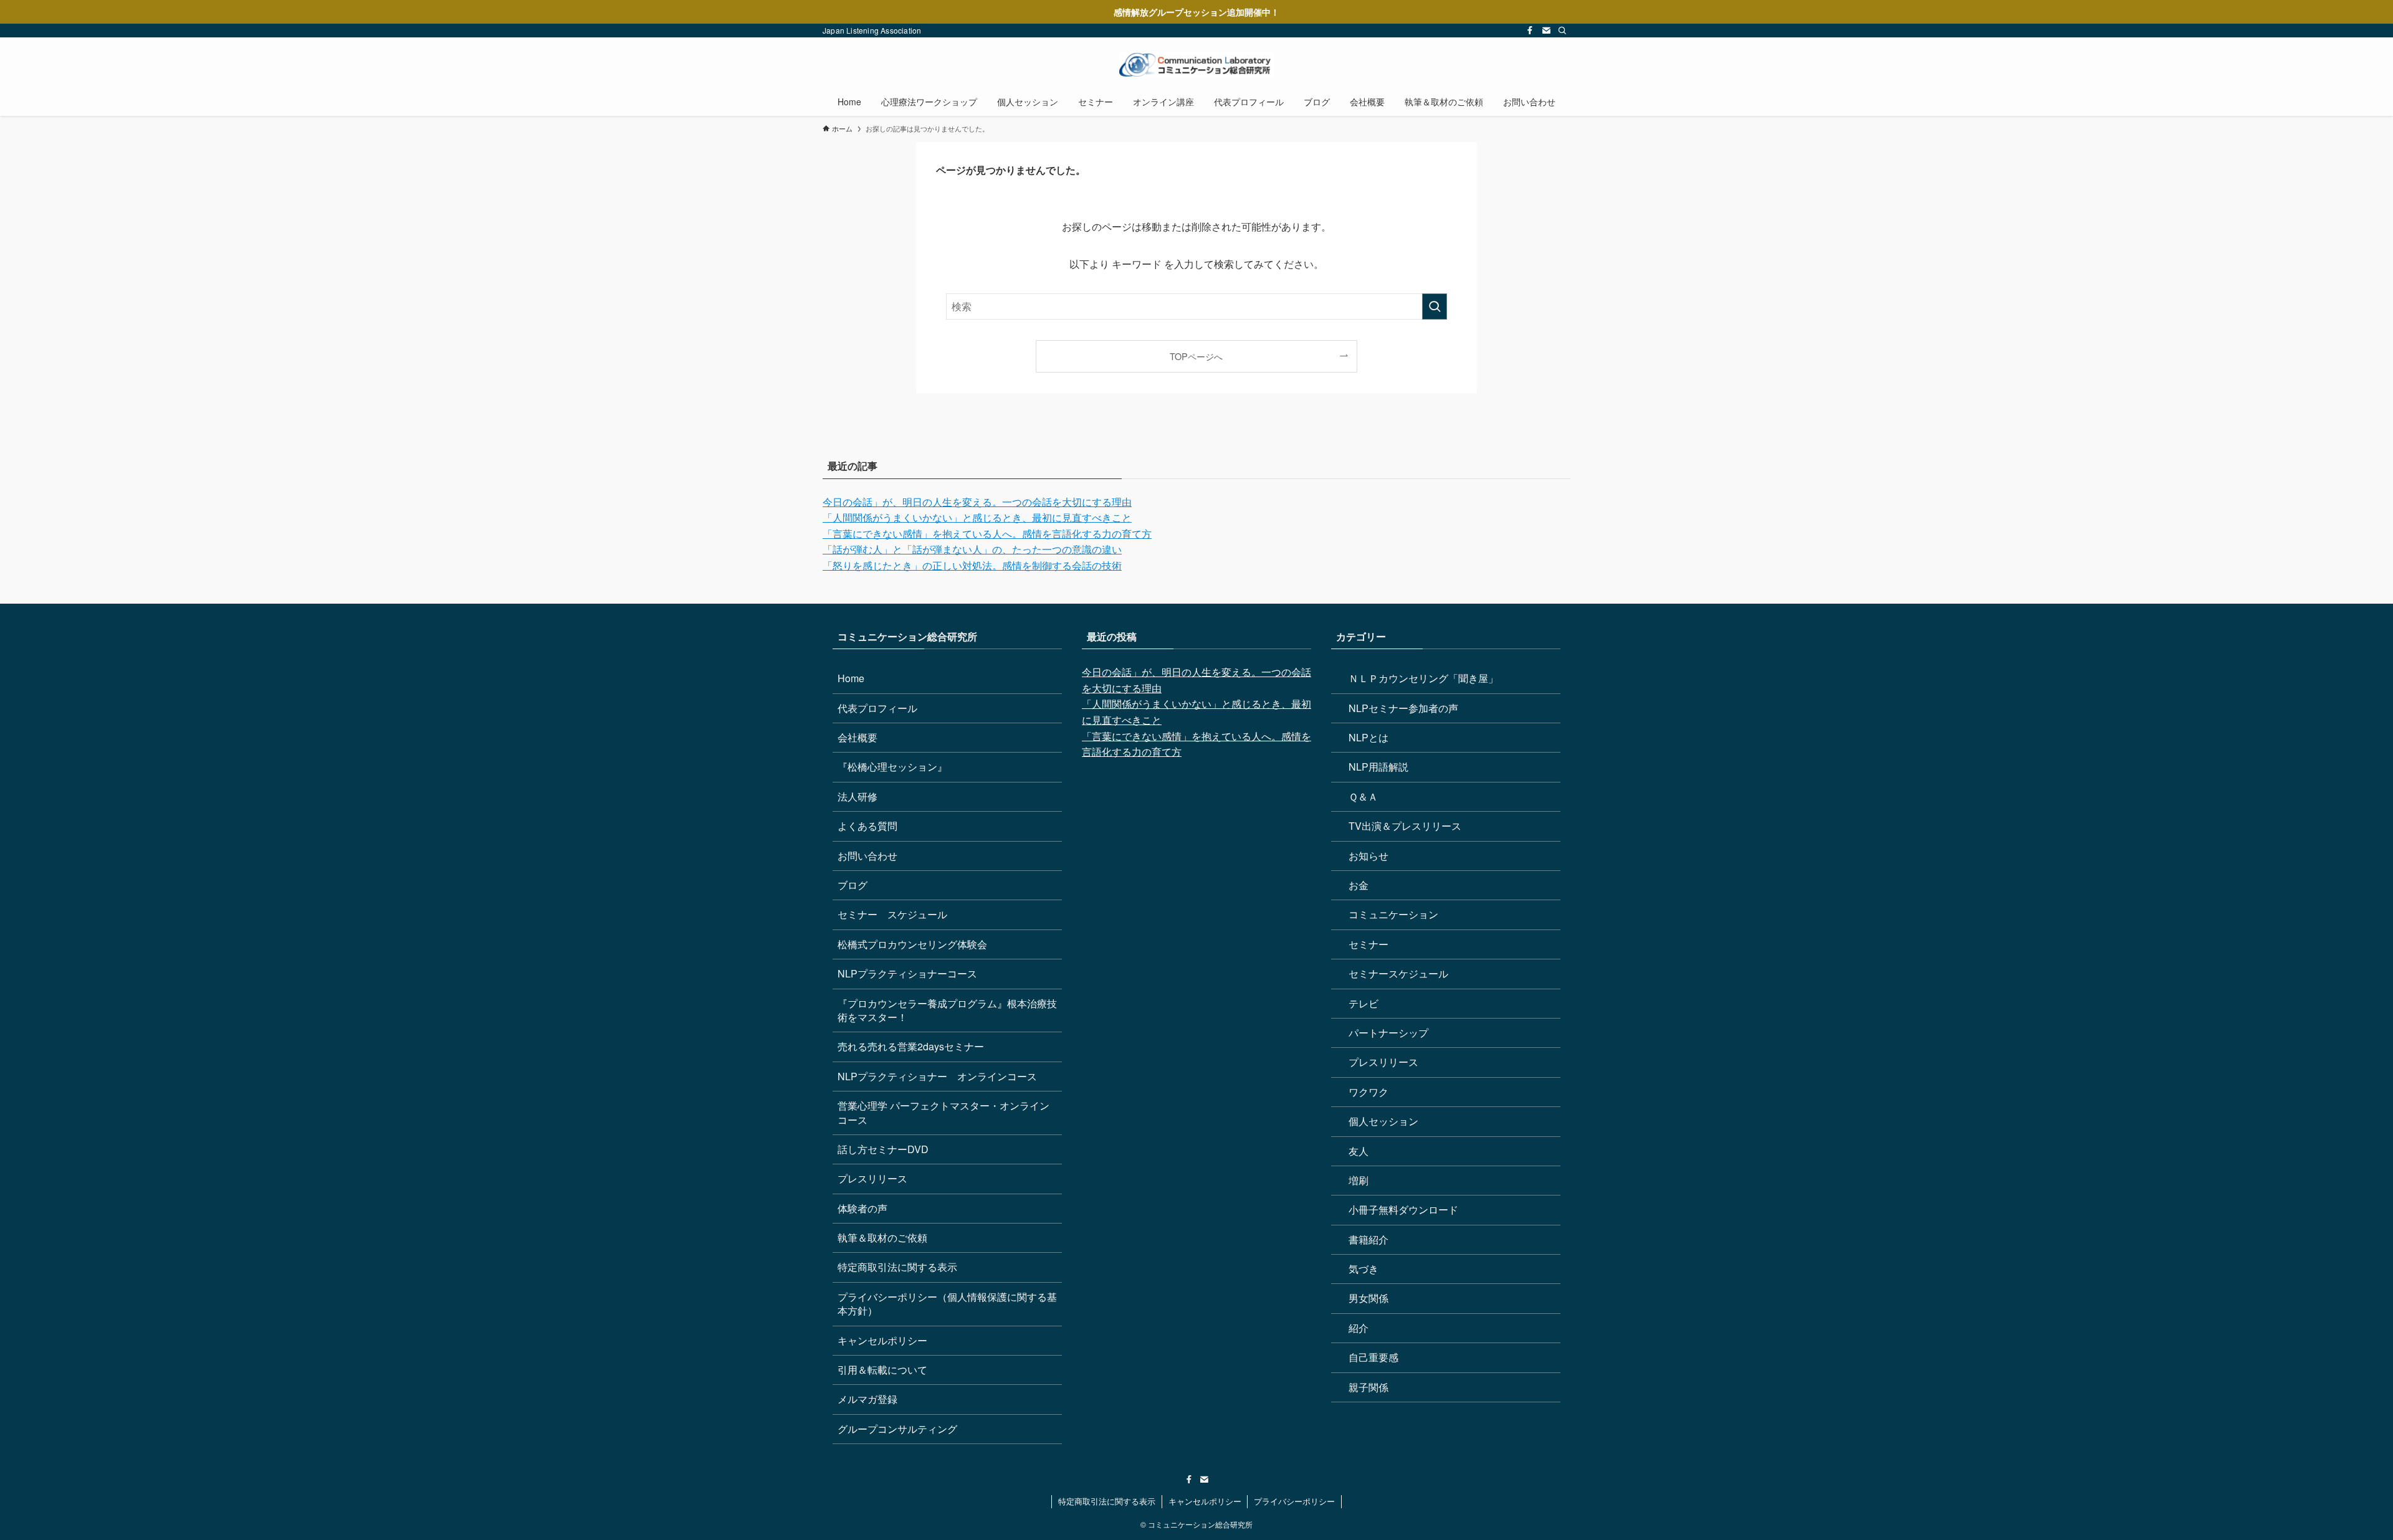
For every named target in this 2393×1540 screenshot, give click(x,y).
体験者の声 (862, 1208)
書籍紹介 (1368, 1239)
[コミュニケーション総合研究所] (1196, 65)
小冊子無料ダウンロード (1403, 1210)
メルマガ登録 (867, 1399)
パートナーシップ (1388, 1033)
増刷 (1359, 1180)
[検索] (1562, 31)
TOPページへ (1196, 356)
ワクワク (1368, 1092)
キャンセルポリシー (882, 1340)
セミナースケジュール (1398, 973)
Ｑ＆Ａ (1363, 796)
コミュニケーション (1393, 914)
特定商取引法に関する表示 (897, 1267)
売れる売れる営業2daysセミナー (911, 1046)
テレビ (1364, 1003)
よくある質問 (867, 826)
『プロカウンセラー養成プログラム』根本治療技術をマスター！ (947, 1010)
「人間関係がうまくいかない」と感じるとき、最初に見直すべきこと (977, 517)
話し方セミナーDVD (883, 1149)
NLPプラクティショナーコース (907, 973)
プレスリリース (872, 1178)
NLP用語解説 (1378, 767)
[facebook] (1530, 31)
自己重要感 (1373, 1357)
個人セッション (1383, 1121)
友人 (1359, 1151)
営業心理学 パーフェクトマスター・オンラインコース (943, 1112)
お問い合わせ (867, 856)
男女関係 (1368, 1298)
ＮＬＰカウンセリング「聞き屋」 (1423, 678)
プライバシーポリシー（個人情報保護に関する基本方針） (947, 1304)
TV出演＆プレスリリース (1405, 826)
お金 (1359, 885)
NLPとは (1368, 737)
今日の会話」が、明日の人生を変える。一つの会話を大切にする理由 (977, 502)
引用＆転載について (882, 1370)
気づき (1364, 1269)
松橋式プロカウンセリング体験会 (912, 944)
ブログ (853, 885)
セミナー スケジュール (892, 914)
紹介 (1359, 1328)
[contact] (1546, 31)
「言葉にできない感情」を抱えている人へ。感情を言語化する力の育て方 (987, 534)
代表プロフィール (877, 708)
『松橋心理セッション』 (892, 767)
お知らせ (1368, 856)
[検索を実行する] (1435, 307)
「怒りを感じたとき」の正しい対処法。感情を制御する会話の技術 (972, 565)
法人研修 (857, 796)
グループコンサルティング (897, 1429)
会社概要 (857, 737)
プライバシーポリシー (1294, 1501)
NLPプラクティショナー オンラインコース (937, 1076)
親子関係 (1368, 1387)
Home (851, 678)
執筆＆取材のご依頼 (882, 1238)
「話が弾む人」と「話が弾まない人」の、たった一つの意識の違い (972, 549)
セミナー (1368, 944)
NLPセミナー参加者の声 (1403, 708)
